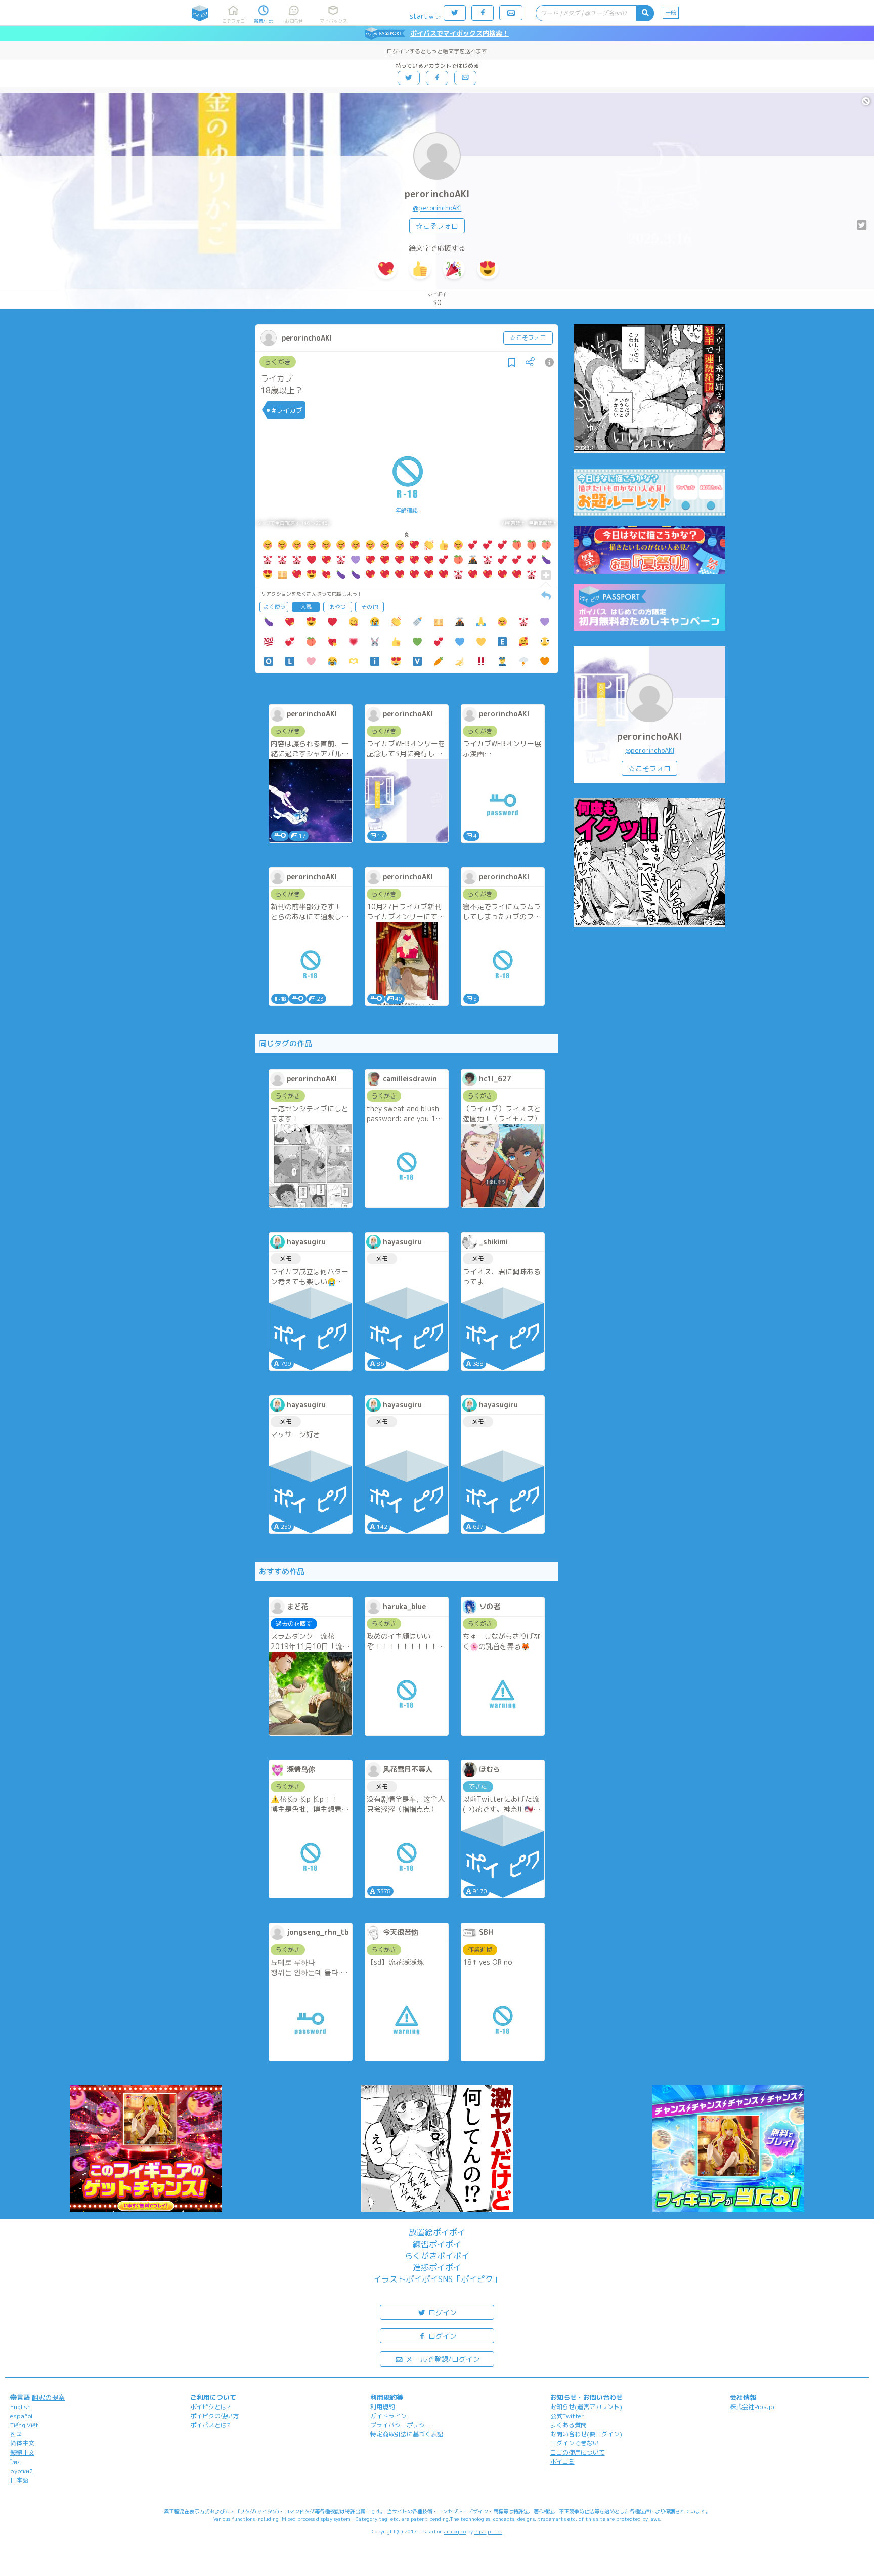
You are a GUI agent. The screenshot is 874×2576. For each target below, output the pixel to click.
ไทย (15, 2462)
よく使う (274, 607)
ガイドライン (388, 2416)
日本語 (19, 2480)
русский (21, 2471)
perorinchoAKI (437, 194)
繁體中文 (22, 2452)
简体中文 (22, 2443)
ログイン (442, 2313)
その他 (369, 607)
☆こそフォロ (437, 226)
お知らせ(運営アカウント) (586, 2407)
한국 (16, 2434)
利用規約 (382, 2407)
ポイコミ (562, 2461)
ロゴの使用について (578, 2452)
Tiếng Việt (24, 2425)
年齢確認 (407, 510)
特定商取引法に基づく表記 (407, 2434)
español (21, 2416)
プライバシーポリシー (401, 2425)
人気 (306, 607)
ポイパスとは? (210, 2425)
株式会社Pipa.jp (752, 2407)
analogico (455, 2531)
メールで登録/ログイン (442, 2359)
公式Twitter (567, 2416)
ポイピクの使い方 (214, 2416)
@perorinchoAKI (437, 208)
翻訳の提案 (48, 2397)
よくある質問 (569, 2425)
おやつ (338, 607)
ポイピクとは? (210, 2407)
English (20, 2407)
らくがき (278, 362)
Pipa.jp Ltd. (488, 2531)
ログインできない (575, 2443)
